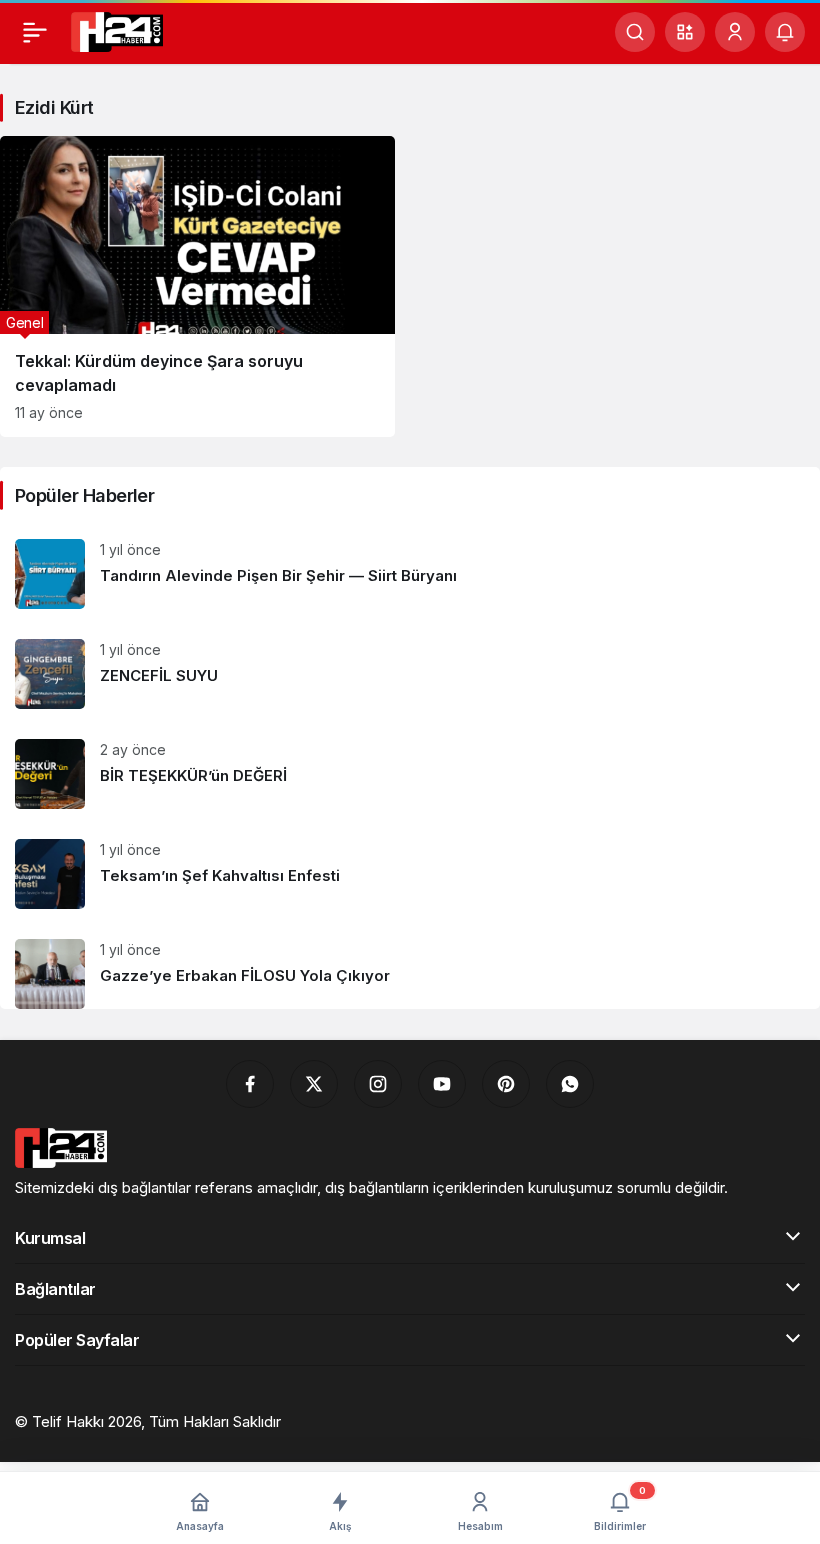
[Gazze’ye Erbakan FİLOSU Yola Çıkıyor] (410, 966)
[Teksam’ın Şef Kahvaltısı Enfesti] (410, 874)
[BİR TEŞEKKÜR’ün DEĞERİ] (410, 774)
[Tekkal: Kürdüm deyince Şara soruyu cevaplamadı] (197, 286)
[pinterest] (506, 1084)
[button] (685, 32)
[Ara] (635, 32)
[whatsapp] (570, 1084)
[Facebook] (250, 1084)
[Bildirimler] (785, 32)
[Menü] (35, 32)
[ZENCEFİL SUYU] (410, 674)
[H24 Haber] (117, 30)
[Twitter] (314, 1084)
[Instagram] (378, 1084)
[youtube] (442, 1084)
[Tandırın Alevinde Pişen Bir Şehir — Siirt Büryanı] (410, 574)
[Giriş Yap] (735, 32)
